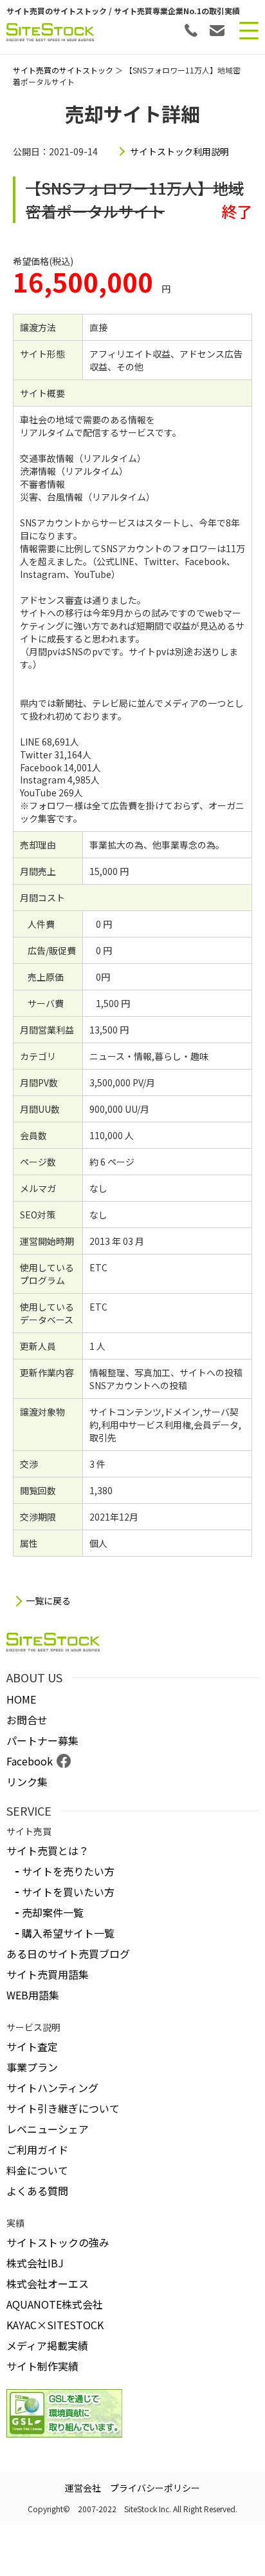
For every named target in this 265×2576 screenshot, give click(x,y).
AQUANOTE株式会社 (55, 2304)
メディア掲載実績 (47, 2345)
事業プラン (32, 2067)
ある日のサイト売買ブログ (68, 1954)
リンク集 (27, 1782)
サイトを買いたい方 (68, 1892)
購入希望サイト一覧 (68, 1933)
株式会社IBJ (35, 2263)
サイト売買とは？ (48, 1850)
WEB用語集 (33, 1995)
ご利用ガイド (37, 2149)
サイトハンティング (52, 2088)
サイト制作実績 (42, 2366)
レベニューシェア (48, 2129)
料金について (37, 2170)
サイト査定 (32, 2046)
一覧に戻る (48, 1601)
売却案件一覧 (53, 1912)
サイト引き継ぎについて (63, 2108)
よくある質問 (37, 2191)
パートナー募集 (42, 1740)
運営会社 (83, 2488)
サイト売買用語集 (48, 1974)
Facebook (30, 1761)
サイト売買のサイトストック (63, 70)
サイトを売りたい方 (68, 1871)
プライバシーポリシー (155, 2488)
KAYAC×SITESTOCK (55, 2325)
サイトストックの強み (58, 2242)
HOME (21, 1699)
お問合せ (27, 1720)
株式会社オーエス (48, 2283)
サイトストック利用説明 (179, 151)
